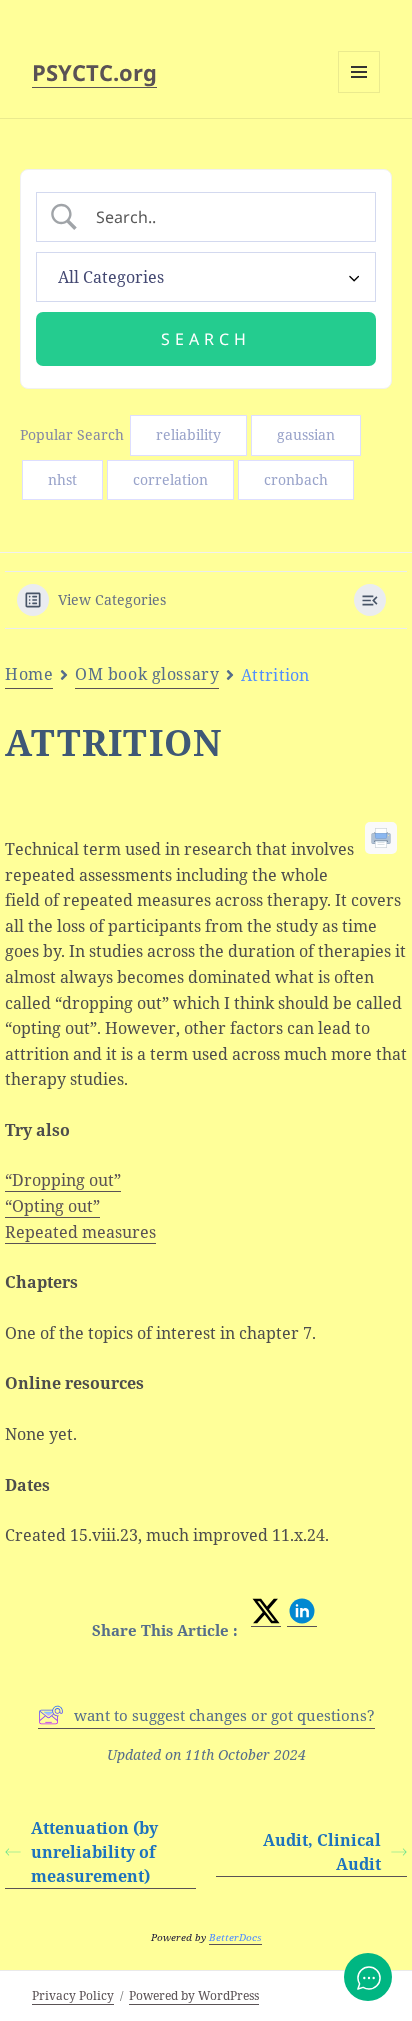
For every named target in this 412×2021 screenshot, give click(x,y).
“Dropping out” (63, 1180)
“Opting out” (52, 1206)
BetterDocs (235, 1937)
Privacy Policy (73, 1995)
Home (29, 674)
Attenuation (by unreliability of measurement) (94, 1852)
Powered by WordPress (194, 1995)
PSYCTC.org (94, 72)
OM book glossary (147, 674)
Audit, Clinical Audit (322, 1852)
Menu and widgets (359, 92)
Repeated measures (80, 1232)
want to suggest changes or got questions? (224, 1715)
